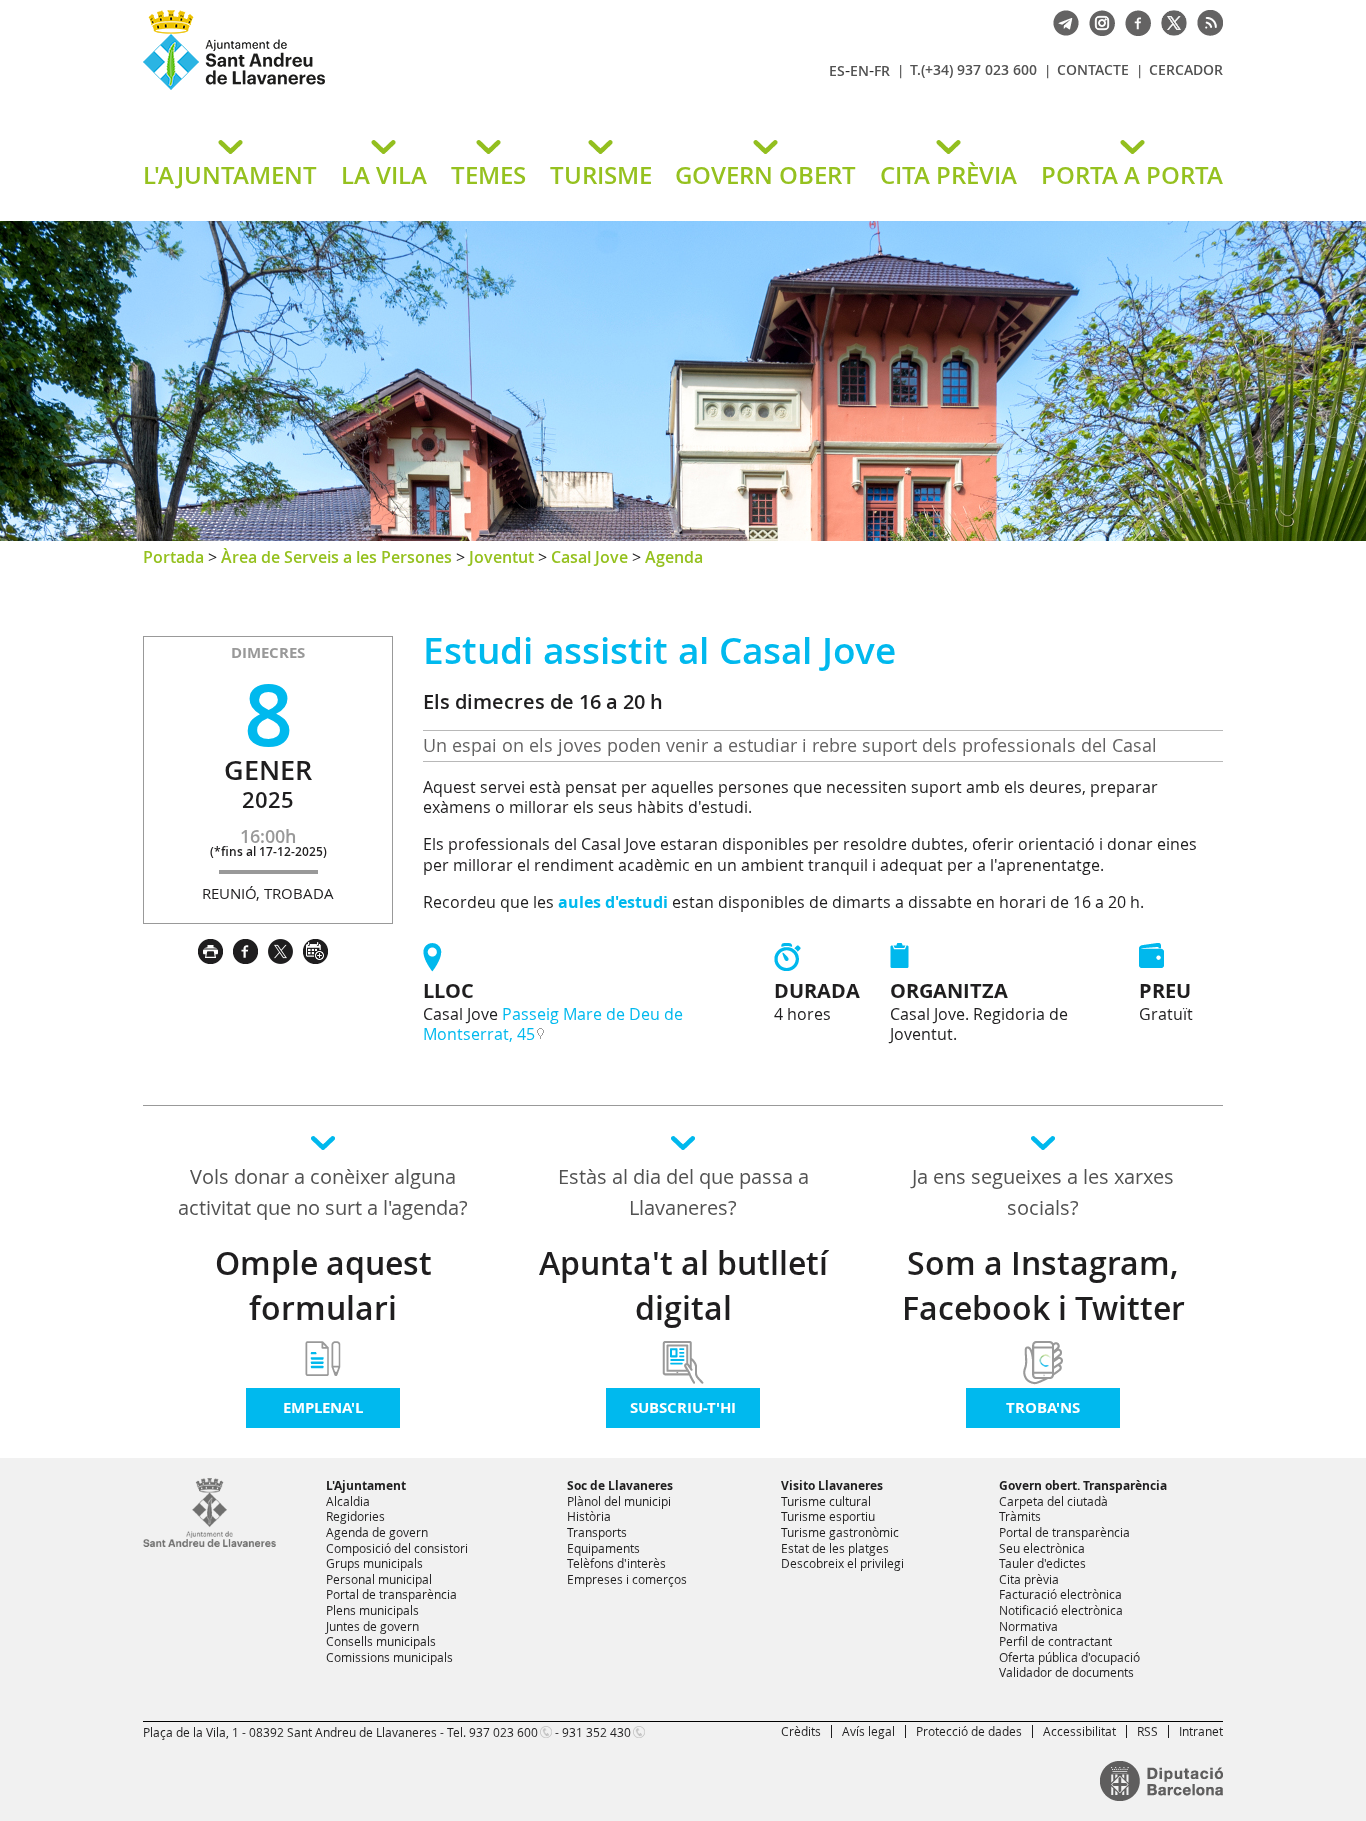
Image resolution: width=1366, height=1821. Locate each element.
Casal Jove (589, 557)
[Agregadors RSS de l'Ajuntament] (1205, 21)
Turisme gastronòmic (840, 1532)
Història (589, 1516)
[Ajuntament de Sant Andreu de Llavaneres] (209, 1543)
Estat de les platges (835, 1548)
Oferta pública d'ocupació (1069, 1657)
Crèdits (801, 1731)
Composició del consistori (397, 1548)
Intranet (1201, 1731)
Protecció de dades (969, 1731)
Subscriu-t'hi (683, 1407)
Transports (597, 1532)
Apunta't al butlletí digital (683, 1285)
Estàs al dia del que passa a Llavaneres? (683, 1192)
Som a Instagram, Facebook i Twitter (1043, 1285)
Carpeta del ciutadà (1053, 1501)
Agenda (674, 557)
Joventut (501, 557)
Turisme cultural (826, 1501)
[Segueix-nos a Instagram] (1097, 21)
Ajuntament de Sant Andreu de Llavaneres (378, 89)
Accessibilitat (1079, 1731)
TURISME (601, 175)
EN (859, 70)
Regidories (355, 1516)
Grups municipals (374, 1563)
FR (882, 70)
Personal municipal (379, 1579)
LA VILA (384, 175)
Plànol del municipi (619, 1501)
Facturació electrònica (1060, 1594)
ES (837, 70)
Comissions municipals (389, 1657)
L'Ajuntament (366, 1485)
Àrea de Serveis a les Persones (336, 557)
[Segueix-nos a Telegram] (1061, 21)
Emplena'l (323, 1407)
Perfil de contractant (1055, 1641)
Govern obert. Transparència (1083, 1485)
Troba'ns (1043, 1407)
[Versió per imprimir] (215, 949)
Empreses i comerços (627, 1579)
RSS (1147, 1731)
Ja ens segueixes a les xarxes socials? (1043, 1192)
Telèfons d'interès (616, 1563)
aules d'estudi (613, 902)
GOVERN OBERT (765, 175)
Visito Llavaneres (832, 1485)
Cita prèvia (1029, 1579)
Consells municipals (381, 1641)
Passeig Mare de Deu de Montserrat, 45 (553, 1024)
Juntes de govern (372, 1626)
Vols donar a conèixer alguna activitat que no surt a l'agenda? (323, 1192)
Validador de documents (1066, 1672)
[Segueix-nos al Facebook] (1133, 21)
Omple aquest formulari (323, 1285)
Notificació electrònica (1061, 1610)
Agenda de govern (377, 1532)
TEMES (488, 175)
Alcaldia (348, 1501)
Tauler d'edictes (1042, 1563)
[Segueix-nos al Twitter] (1169, 21)
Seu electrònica (1042, 1548)
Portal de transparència (391, 1594)
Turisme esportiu (828, 1516)
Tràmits (1020, 1516)
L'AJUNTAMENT (230, 175)
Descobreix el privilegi (842, 1563)
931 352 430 (596, 1732)
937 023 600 (503, 1732)
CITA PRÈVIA (948, 175)
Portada (173, 557)
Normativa (1028, 1626)
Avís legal (868, 1731)
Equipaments (603, 1548)
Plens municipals (372, 1610)
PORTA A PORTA (1132, 175)
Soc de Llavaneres (620, 1485)
